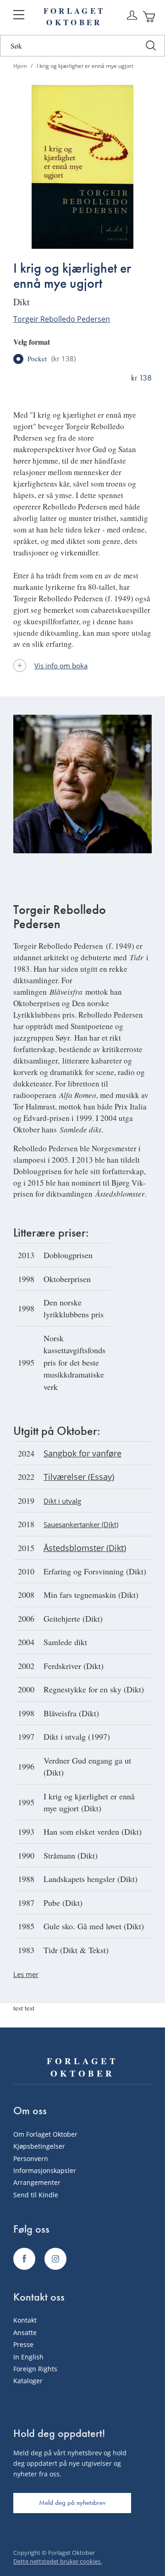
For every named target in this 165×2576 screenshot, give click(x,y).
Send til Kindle (36, 2195)
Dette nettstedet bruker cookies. (58, 2561)
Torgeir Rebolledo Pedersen (62, 319)
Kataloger (28, 2381)
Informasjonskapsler (45, 2170)
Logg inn (132, 16)
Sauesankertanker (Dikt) (81, 1524)
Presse (23, 2344)
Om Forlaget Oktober (45, 2134)
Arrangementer (37, 2182)
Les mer (26, 1974)
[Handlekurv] (149, 17)
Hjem (20, 66)
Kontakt (25, 2320)
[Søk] (151, 46)
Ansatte (25, 2332)
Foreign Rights (35, 2369)
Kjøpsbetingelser (39, 2146)
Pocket (52, 359)
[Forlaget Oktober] (24, 2259)
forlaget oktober (74, 17)
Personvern (31, 2159)
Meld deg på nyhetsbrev (72, 2503)
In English (28, 2357)
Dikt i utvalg (62, 1501)
